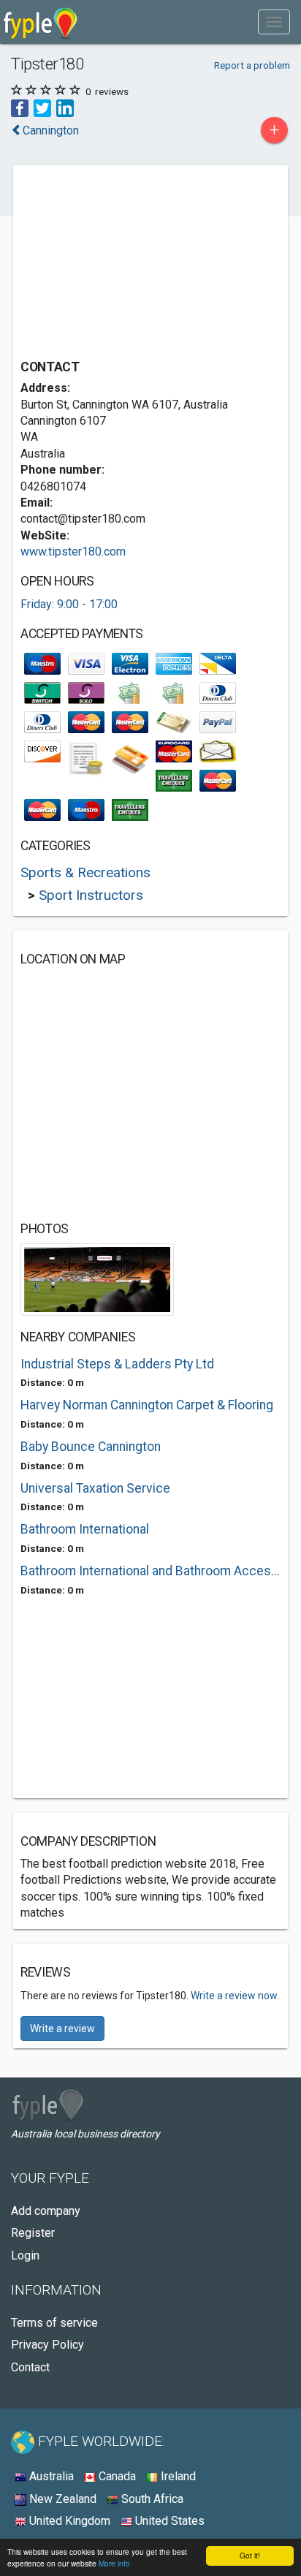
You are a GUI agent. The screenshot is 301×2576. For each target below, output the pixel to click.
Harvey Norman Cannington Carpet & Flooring (147, 1405)
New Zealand (61, 2499)
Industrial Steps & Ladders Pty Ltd (117, 1364)
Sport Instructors (91, 895)
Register (33, 2233)
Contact (30, 2367)
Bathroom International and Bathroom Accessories (150, 1571)
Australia (50, 2476)
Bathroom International (85, 1529)
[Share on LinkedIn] (65, 108)
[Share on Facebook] (20, 108)
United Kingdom (68, 2521)
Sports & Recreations (85, 872)
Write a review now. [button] (235, 1996)
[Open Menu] (274, 22)
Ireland (177, 2476)
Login (25, 2255)
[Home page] (41, 22)
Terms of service (54, 2323)
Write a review (62, 2028)
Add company (46, 2211)
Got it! (250, 2555)
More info (114, 2563)
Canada (116, 2476)
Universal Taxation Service (95, 1488)
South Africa (151, 2499)
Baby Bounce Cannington (91, 1447)
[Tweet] (42, 108)
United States (168, 2521)
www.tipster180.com (73, 552)
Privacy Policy (47, 2345)
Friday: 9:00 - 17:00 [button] (69, 604)
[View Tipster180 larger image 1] (97, 1279)
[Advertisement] (130, 264)
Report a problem (252, 65)
